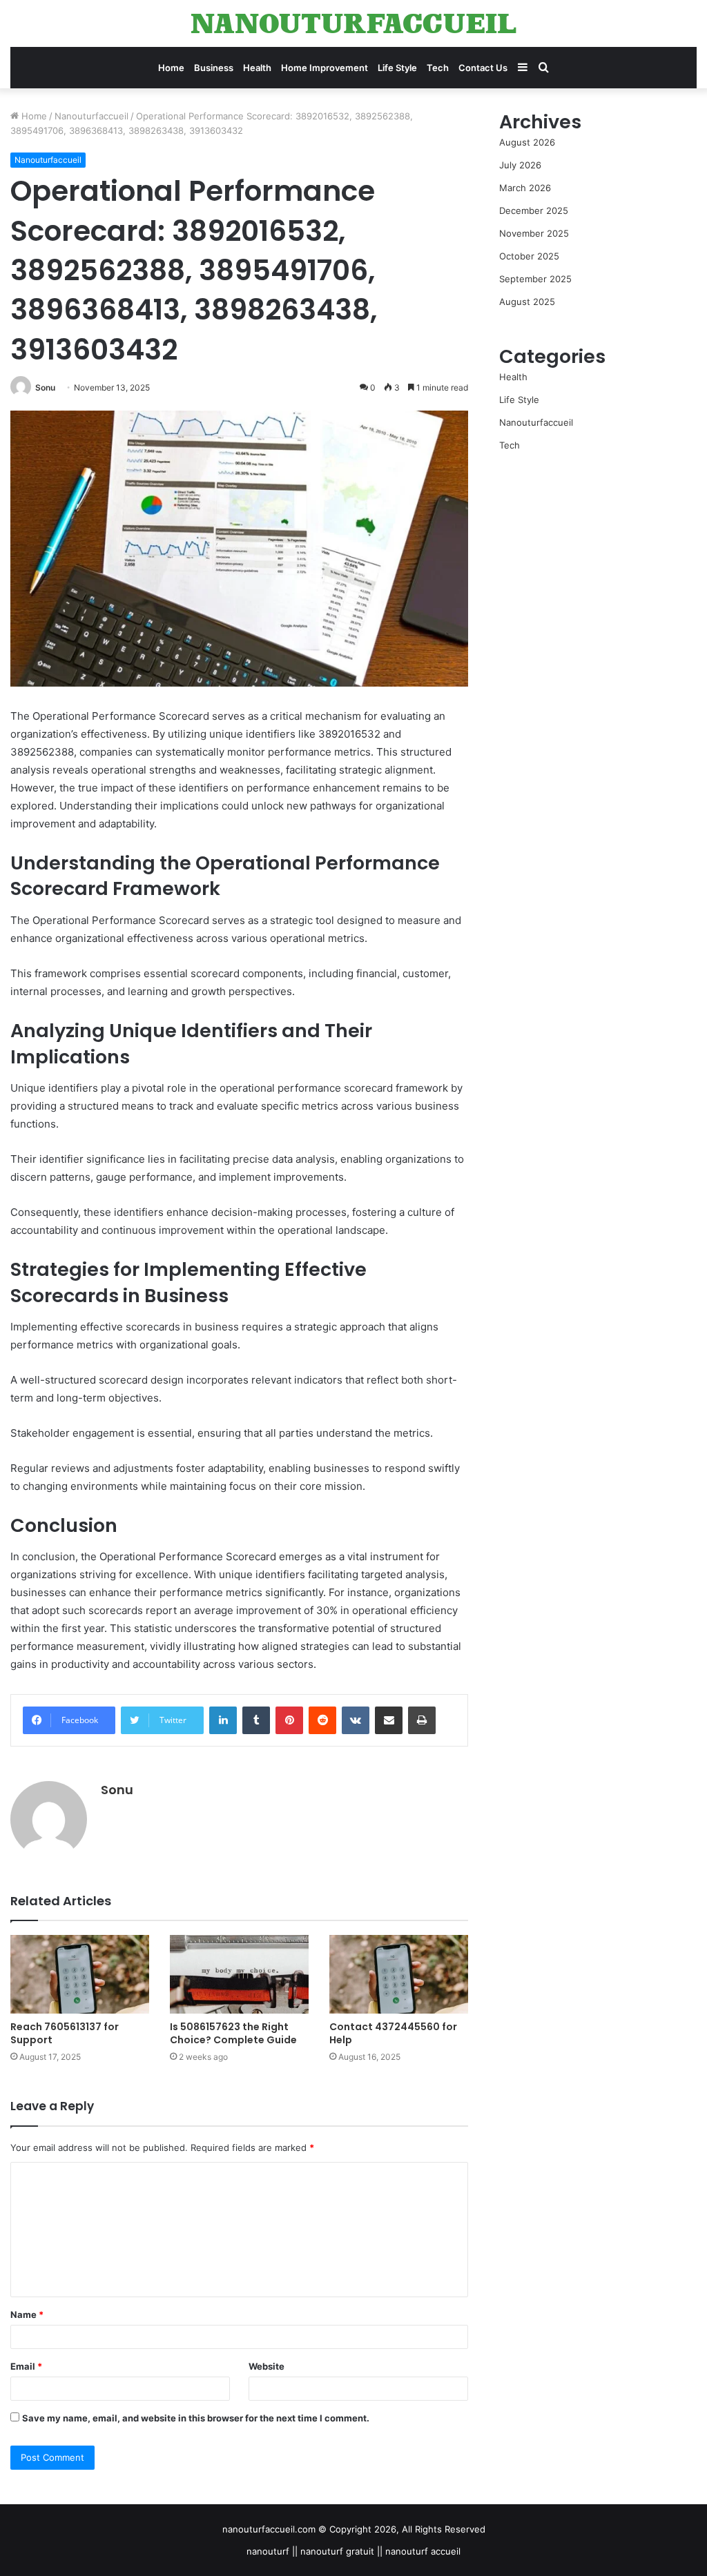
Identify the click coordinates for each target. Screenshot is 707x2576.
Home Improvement (325, 68)
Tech (438, 68)
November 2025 (534, 233)
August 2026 (527, 142)
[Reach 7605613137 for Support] (80, 1974)
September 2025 (535, 279)
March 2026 (525, 188)
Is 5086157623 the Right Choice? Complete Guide (233, 2033)
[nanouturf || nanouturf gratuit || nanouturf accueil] (353, 23)
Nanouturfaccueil (91, 116)
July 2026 (520, 165)
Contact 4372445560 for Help (393, 2033)
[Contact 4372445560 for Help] (399, 1974)
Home (171, 68)
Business (214, 68)
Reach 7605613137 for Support (65, 2033)
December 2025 (534, 210)
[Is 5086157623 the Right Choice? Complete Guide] (239, 1974)
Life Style (397, 68)
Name (27, 2314)
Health (257, 68)
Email (26, 2366)
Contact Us (483, 68)
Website (267, 2366)
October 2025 (529, 256)
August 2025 (527, 302)
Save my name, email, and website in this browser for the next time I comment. (196, 2418)
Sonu (45, 387)
